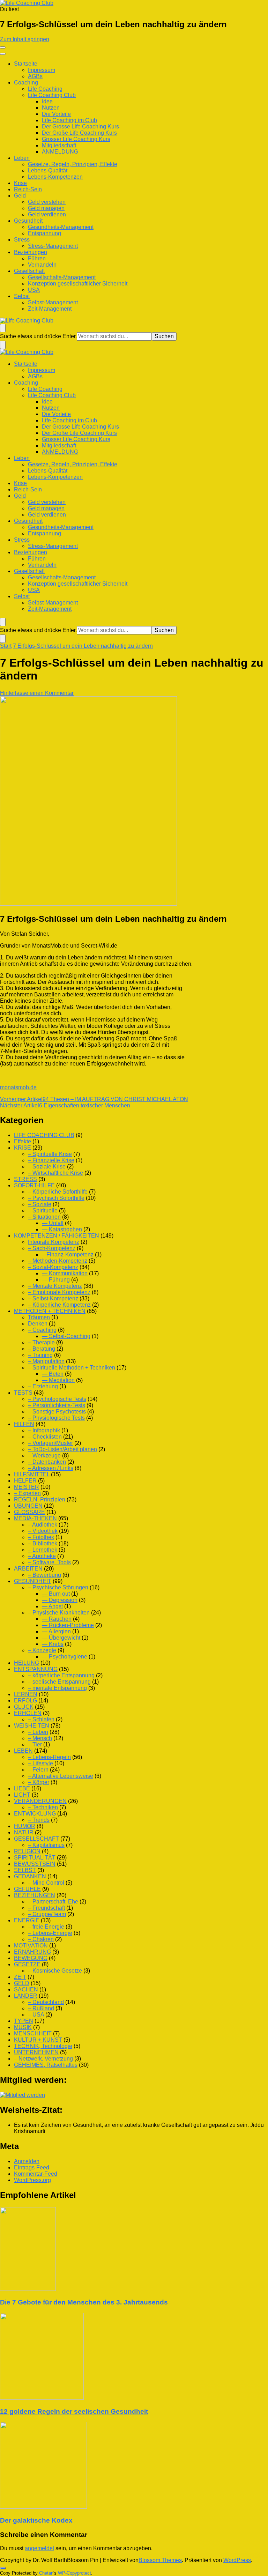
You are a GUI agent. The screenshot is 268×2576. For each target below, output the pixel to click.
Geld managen (46, 208)
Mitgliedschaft (59, 145)
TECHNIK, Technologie (43, 2046)
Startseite (26, 64)
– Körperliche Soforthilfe (58, 1192)
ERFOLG (25, 1701)
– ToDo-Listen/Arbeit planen (62, 1449)
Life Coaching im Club (69, 120)
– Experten (27, 1493)
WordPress (237, 2560)
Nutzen (51, 108)
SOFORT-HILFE (34, 1185)
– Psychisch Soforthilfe (56, 1198)
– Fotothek (41, 1537)
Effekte (23, 1141)
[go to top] (3, 2568)
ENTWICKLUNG (35, 1814)
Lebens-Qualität (48, 170)
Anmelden (27, 2161)
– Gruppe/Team (47, 1914)
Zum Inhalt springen (25, 39)
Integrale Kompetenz (54, 1242)
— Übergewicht (61, 1638)
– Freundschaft (46, 1908)
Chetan (46, 2573)
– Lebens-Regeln (49, 1757)
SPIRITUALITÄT (35, 1858)
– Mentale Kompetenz (55, 1286)
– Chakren (41, 1939)
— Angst (52, 1606)
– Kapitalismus (46, 1845)
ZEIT (20, 1977)
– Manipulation (46, 1361)
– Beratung (42, 1349)
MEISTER (27, 1487)
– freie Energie (46, 1927)
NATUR (24, 1832)
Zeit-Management (50, 309)
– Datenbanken (47, 1462)
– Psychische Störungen (58, 1587)
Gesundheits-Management (61, 227)
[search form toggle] (3, 328)
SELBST (25, 1870)
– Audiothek (43, 1525)
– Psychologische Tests (57, 1399)
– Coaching (42, 1330)
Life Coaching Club (52, 95)
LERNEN (26, 1694)
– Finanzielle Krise (51, 1160)
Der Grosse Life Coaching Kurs (80, 127)
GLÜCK (24, 1707)
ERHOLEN (28, 1713)
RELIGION (27, 1851)
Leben (22, 158)
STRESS (25, 1179)
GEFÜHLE (27, 1889)
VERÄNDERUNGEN (40, 1801)
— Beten (53, 1374)
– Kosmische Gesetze (55, 1971)
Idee (47, 101)
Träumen (39, 1317)
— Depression (60, 1600)
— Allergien (56, 1631)
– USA (36, 2015)
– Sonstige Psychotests (57, 1412)
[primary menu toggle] (3, 47)
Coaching (26, 83)
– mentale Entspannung (57, 1688)
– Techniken (43, 1807)
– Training (40, 1355)
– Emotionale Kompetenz (59, 1292)
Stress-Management (53, 246)
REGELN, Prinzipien (40, 1499)
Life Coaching (45, 89)
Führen (37, 258)
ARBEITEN (28, 1569)
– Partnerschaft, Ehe (53, 1902)
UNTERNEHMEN (36, 2052)
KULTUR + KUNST (38, 2040)
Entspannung (44, 233)
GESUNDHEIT (33, 1581)
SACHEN (26, 1989)
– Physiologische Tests (56, 1418)
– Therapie (41, 1342)
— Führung (56, 1280)
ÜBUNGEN (28, 1506)
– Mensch (40, 1738)
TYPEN (24, 2021)
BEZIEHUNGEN (35, 1895)
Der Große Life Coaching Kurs (79, 133)
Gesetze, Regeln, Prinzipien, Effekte (73, 164)
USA (34, 290)
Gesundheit (28, 221)
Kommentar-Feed (36, 2174)
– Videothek (43, 1531)
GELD (22, 1983)
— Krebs (53, 1644)
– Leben (38, 1732)
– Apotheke (42, 1556)
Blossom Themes (160, 2560)
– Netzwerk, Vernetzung (43, 2059)
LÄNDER (26, 1996)
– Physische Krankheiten (59, 1613)
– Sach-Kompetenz (52, 1248)
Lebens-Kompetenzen (55, 177)
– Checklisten (45, 1437)
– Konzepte (42, 1650)
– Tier (35, 1744)
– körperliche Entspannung (61, 1675)
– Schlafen (41, 1719)
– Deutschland (46, 2002)
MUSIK (23, 2027)
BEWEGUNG (31, 1958)
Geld (20, 196)
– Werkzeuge (44, 1456)
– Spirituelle (43, 1211)
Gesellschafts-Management (62, 277)
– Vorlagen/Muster (50, 1443)
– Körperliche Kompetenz (59, 1305)
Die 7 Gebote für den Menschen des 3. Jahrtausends (84, 2302)
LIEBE (22, 1788)
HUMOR (25, 1826)
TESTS (23, 1393)
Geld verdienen (47, 214)
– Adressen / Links (51, 1468)
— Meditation (58, 1380)
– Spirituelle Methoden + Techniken (72, 1368)
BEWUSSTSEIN (35, 1864)
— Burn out (56, 1594)
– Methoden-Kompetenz (58, 1261)
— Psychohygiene (65, 1657)
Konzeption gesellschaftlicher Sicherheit (78, 284)
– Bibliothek (43, 1543)
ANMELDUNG (60, 152)
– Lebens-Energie (50, 1933)
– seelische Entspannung (59, 1682)
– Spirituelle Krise (50, 1154)
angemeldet (39, 2548)
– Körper (39, 1782)
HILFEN (24, 1424)
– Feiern (38, 1770)
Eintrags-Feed (32, 2167)
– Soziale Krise (47, 1167)
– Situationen (44, 1217)
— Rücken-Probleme (68, 1625)
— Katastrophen (62, 1229)
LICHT (22, 1795)
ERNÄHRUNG (32, 1952)
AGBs (35, 76)
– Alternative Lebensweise (61, 1776)
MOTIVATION (31, 1946)
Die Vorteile (56, 114)
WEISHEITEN (32, 1726)
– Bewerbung (44, 1575)
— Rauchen (57, 1619)
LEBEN (23, 1751)
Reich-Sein (28, 189)
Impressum (42, 70)
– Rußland (41, 2008)
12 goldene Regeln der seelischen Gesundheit (74, 2411)
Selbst (22, 296)
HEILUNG (27, 1663)
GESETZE (27, 1964)
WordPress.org (32, 2180)
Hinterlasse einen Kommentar (37, 693)
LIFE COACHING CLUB (44, 1135)
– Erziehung (43, 1386)
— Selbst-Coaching (66, 1336)
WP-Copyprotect (75, 2573)
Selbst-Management (53, 302)
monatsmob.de (18, 1087)
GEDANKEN (30, 1876)
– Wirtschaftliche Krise (55, 1173)
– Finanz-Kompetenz (68, 1254)
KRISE (23, 1148)
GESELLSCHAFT (36, 1839)
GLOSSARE (29, 1512)
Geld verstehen (47, 202)
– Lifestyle (40, 1763)
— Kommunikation (65, 1273)
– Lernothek (43, 1550)
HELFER (25, 1481)
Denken (38, 1324)
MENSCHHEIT (33, 2033)
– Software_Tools (49, 1562)
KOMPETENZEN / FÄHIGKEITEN (57, 1236)
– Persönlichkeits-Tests (57, 1405)
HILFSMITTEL (32, 1474)
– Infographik (44, 1430)
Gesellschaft (29, 271)
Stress (22, 240)
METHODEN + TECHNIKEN (50, 1311)
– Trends (39, 1820)
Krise (20, 183)
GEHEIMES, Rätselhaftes (46, 2065)
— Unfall (53, 1223)
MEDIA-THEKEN (35, 1518)
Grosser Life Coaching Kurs (76, 139)
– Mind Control (46, 1883)
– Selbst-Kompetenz (53, 1298)
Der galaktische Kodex (36, 2520)
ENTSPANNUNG (36, 1669)
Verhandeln (42, 265)
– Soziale (40, 1204)
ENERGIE (27, 1920)
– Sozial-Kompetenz (53, 1267)
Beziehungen (31, 252)
